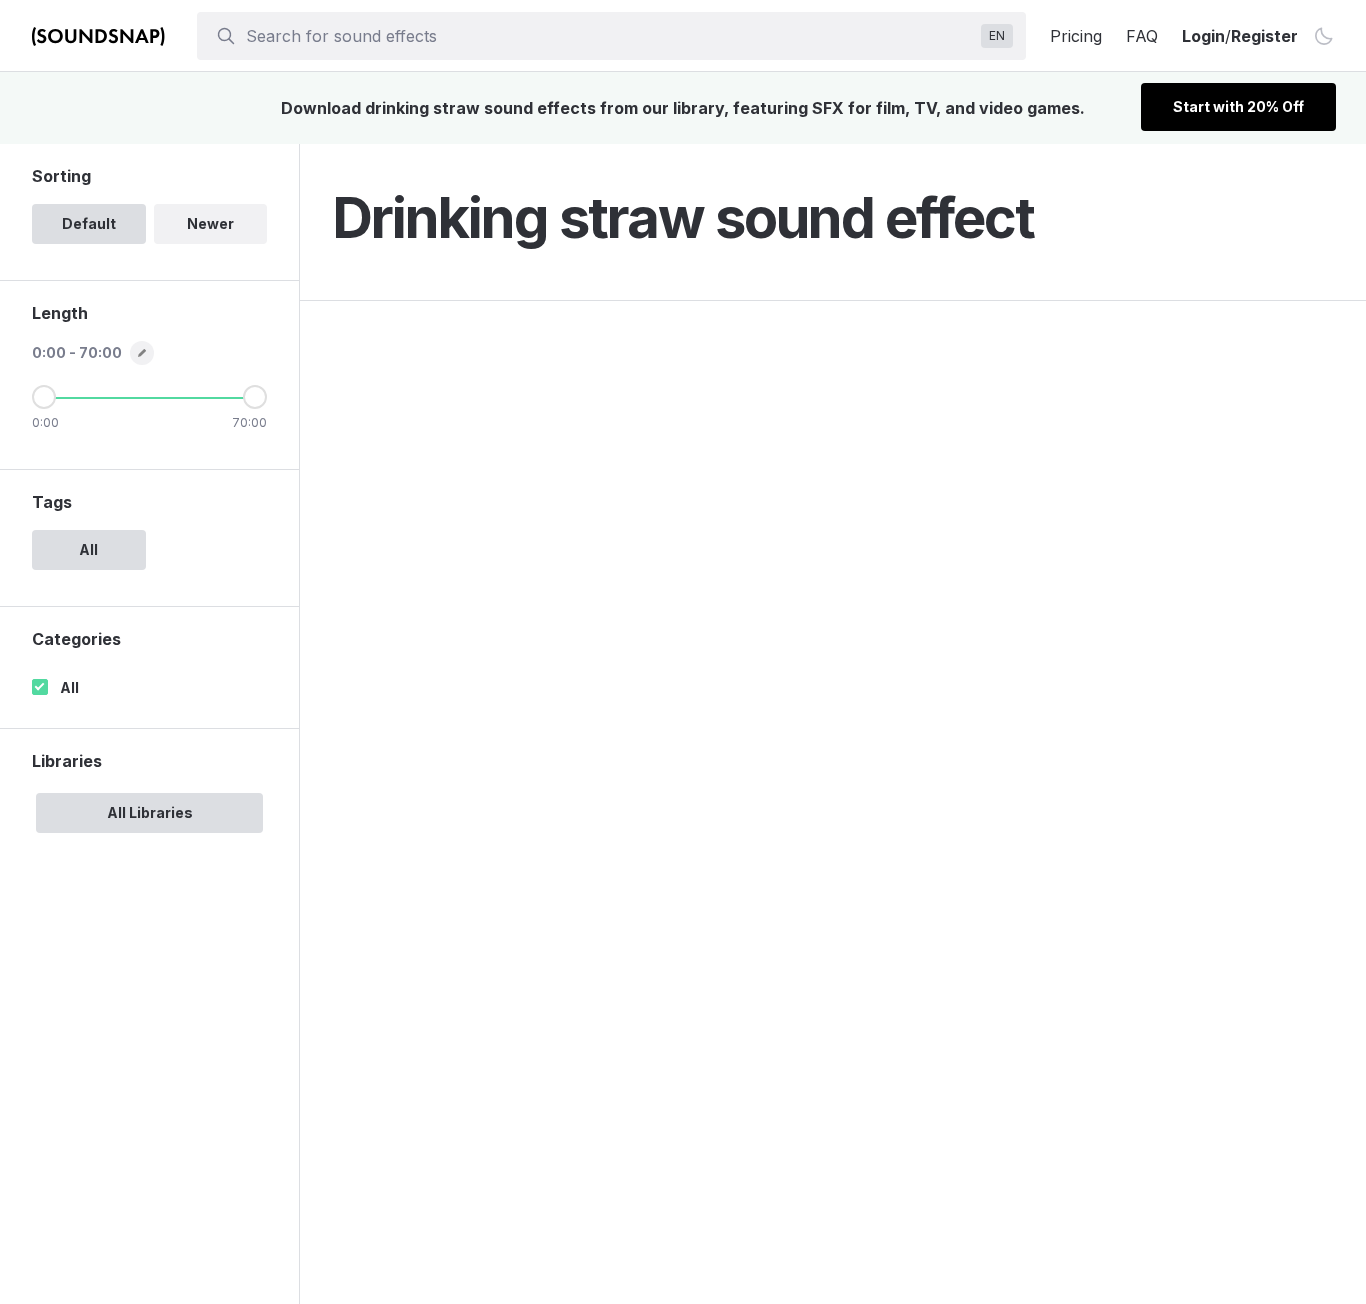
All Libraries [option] (150, 812)
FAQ (1142, 36)
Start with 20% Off (1238, 106)
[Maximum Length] (255, 397)
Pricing (1076, 36)
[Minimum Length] (44, 397)
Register (1264, 36)
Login (1203, 36)
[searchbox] (609, 36)
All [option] (88, 549)
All (69, 687)
